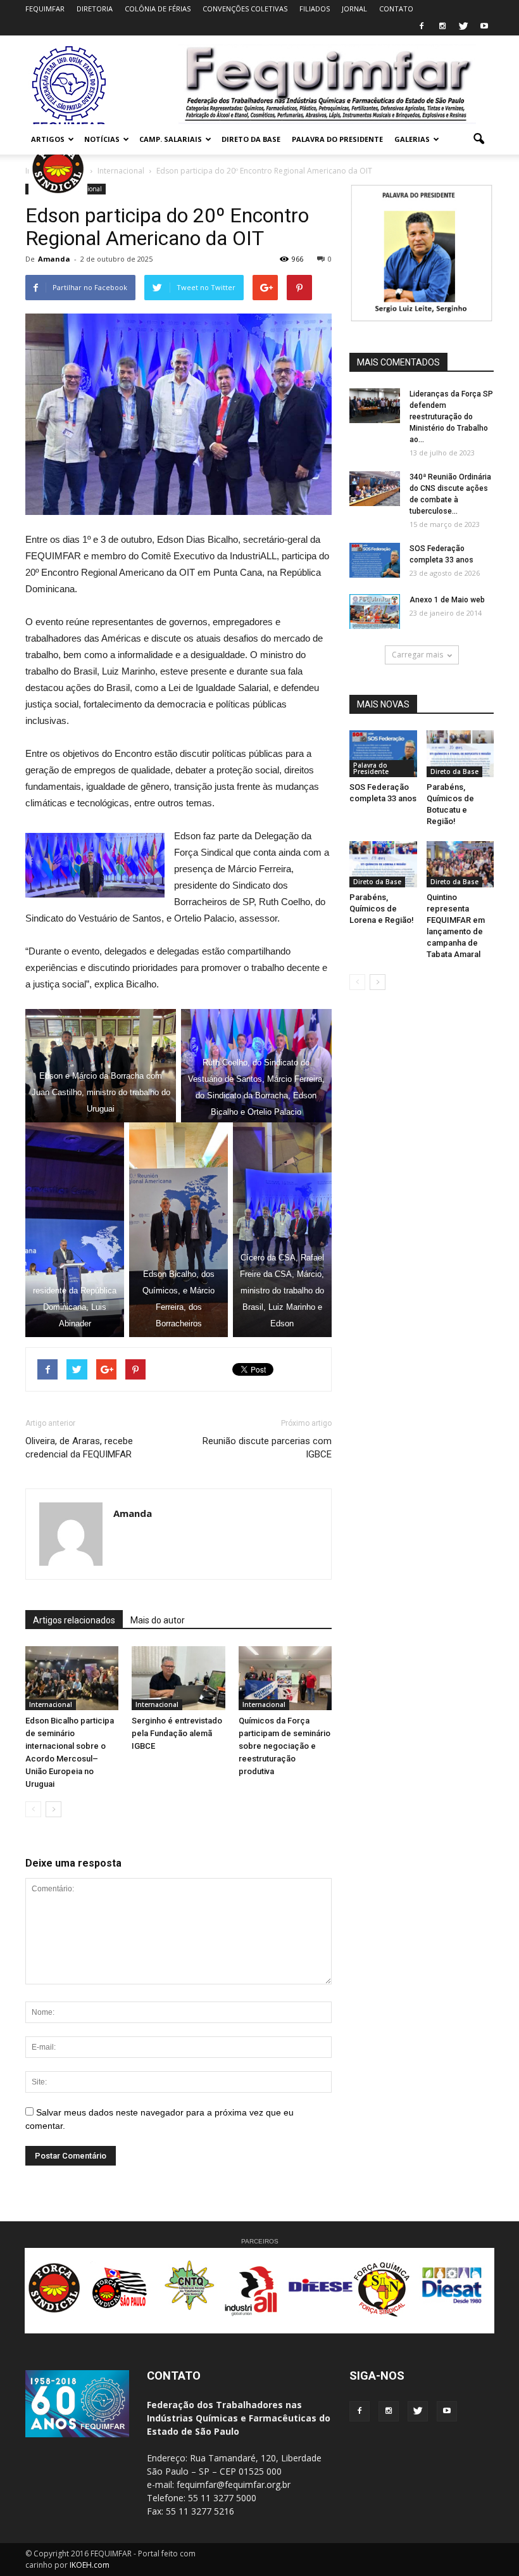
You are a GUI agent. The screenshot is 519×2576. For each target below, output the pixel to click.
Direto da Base (454, 771)
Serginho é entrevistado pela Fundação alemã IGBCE (177, 1733)
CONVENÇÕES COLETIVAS (245, 9)
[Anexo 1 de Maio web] (375, 612)
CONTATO (396, 9)
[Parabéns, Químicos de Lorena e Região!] (383, 864)
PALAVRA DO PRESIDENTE (337, 139)
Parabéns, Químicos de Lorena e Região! (382, 909)
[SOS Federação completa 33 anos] (375, 560)
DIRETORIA (95, 9)
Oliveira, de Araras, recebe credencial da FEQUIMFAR (79, 1448)
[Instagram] (442, 27)
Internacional (51, 1704)
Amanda (54, 259)
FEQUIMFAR (45, 9)
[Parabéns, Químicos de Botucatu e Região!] (460, 753)
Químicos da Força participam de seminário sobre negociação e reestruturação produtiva (285, 1746)
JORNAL (354, 9)
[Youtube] (484, 27)
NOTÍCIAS (102, 139)
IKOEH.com (90, 2565)
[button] (478, 139)
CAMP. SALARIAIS (171, 139)
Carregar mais (417, 655)
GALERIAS (412, 139)
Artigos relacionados (74, 1620)
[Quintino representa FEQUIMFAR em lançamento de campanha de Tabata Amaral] (460, 864)
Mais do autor (158, 1620)
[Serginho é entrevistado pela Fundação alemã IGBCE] (178, 1678)
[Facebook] (422, 27)
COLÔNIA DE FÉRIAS (158, 9)
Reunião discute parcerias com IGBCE (267, 1448)
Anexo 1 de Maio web (447, 600)
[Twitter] (463, 27)
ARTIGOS (48, 139)
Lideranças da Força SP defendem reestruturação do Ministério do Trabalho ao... (451, 417)
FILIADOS (315, 9)
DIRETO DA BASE (251, 139)
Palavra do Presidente (371, 768)
